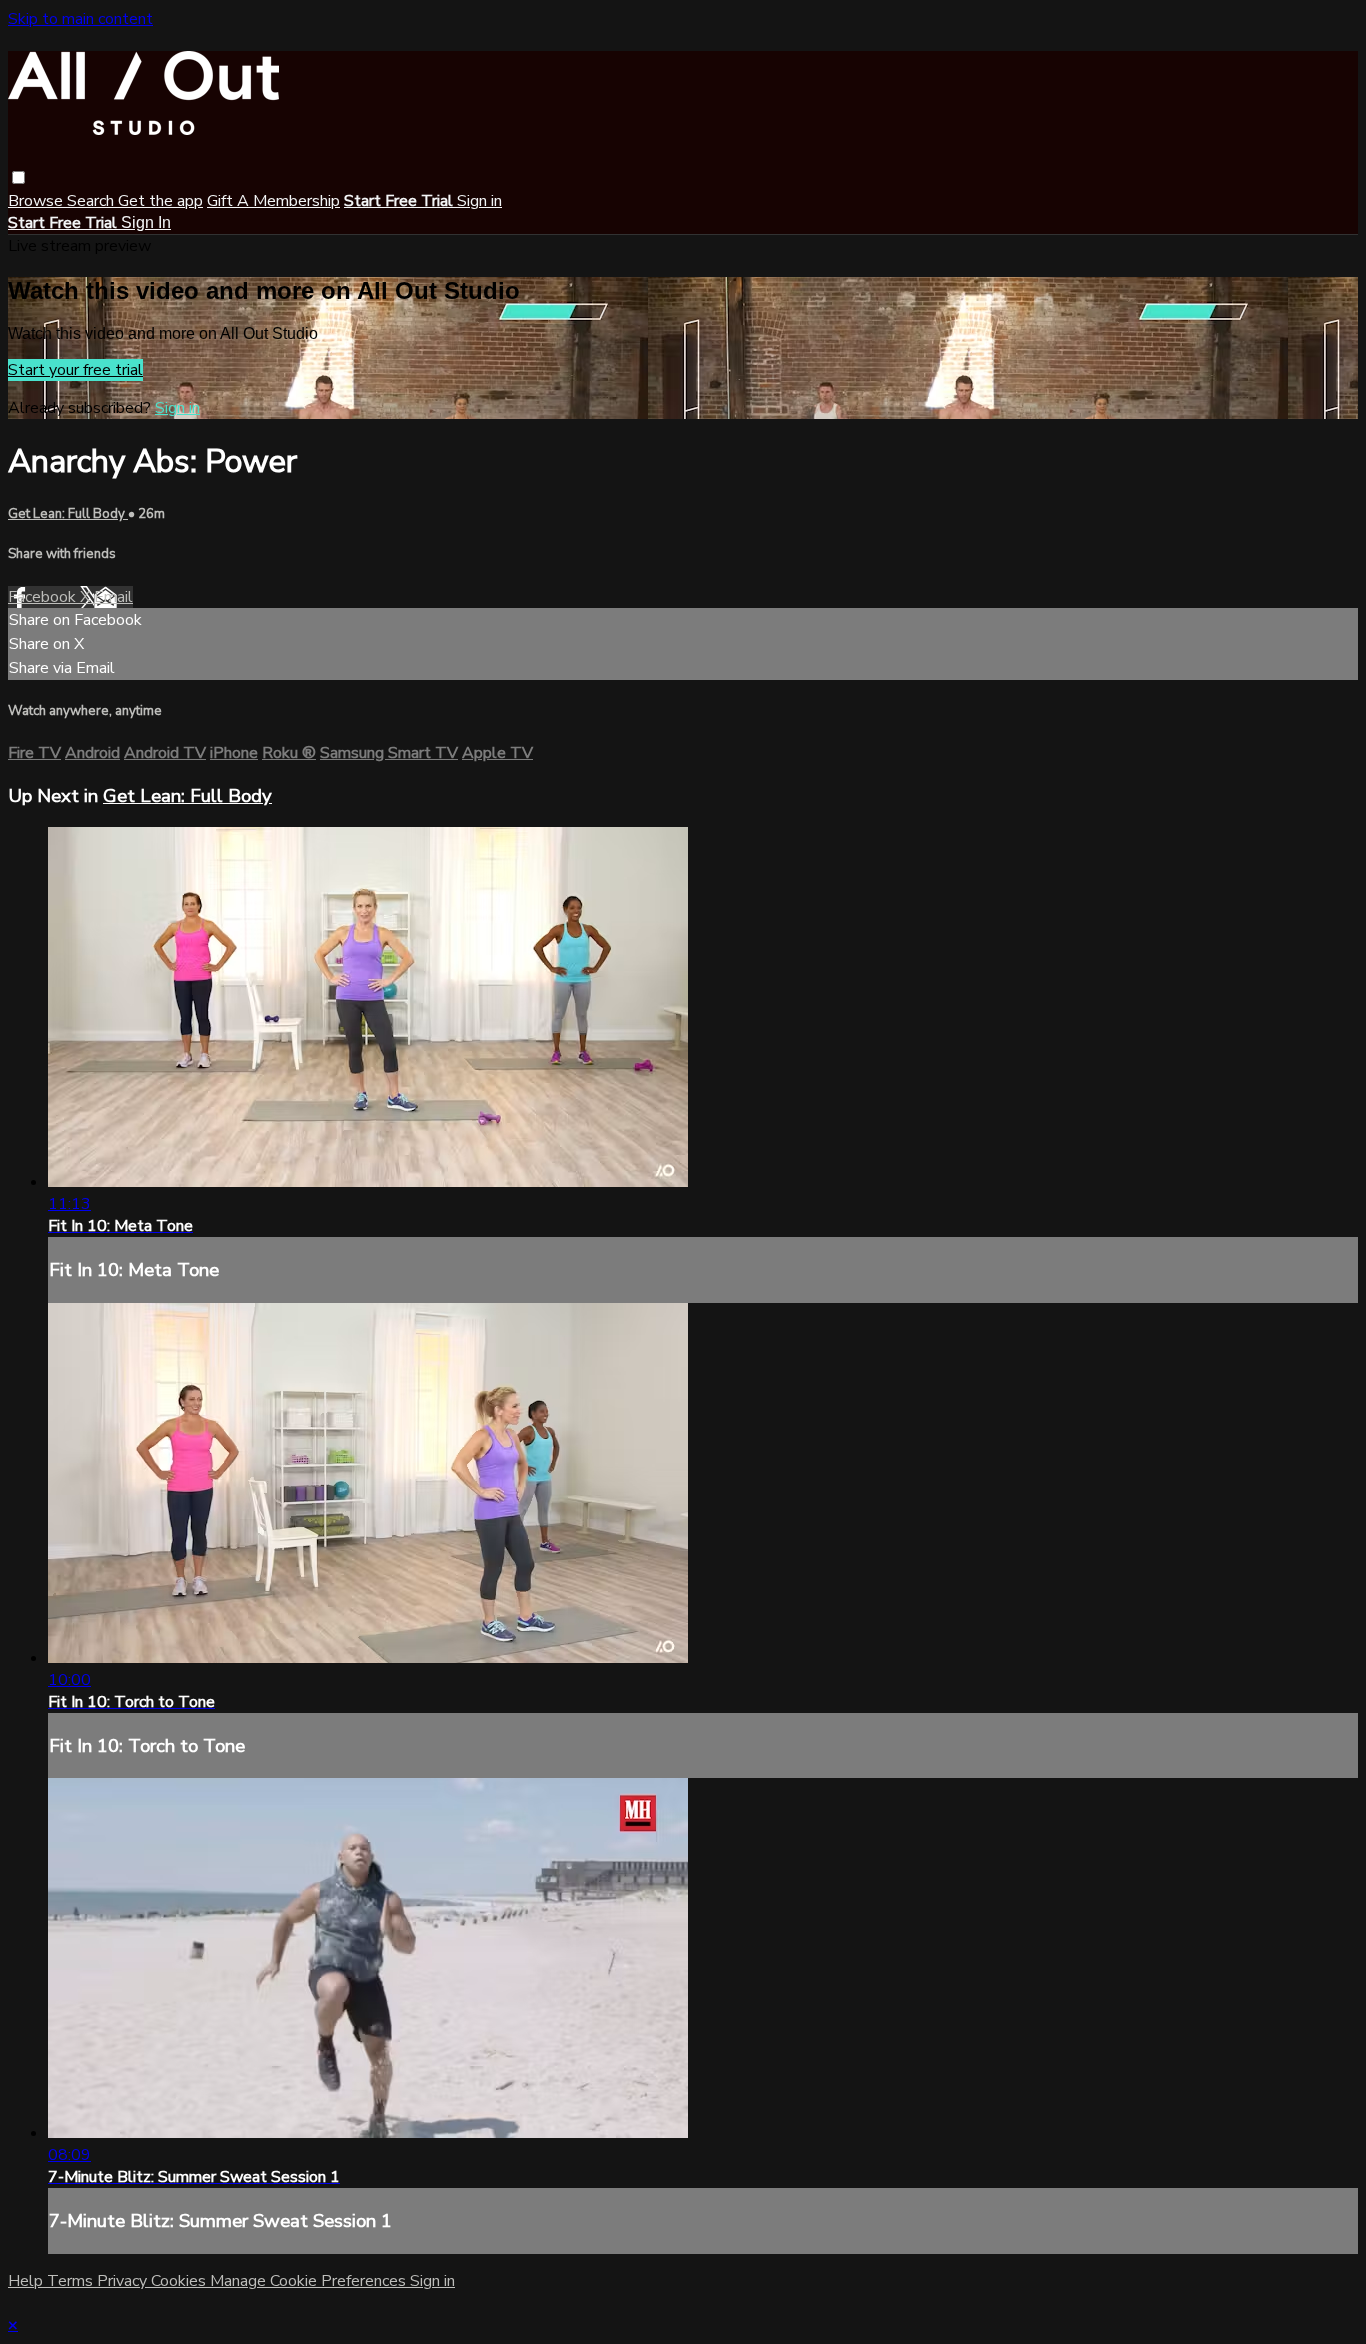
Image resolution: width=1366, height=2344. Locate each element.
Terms (72, 2281)
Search (92, 201)
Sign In (146, 222)
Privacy (124, 2281)
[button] (18, 177)
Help (27, 2281)
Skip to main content (80, 19)
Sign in (479, 201)
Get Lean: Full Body (68, 514)
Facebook (44, 597)
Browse (37, 201)
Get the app (160, 201)
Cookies (180, 2281)
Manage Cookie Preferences (310, 2281)
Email (113, 597)
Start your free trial (75, 370)
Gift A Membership (273, 201)
